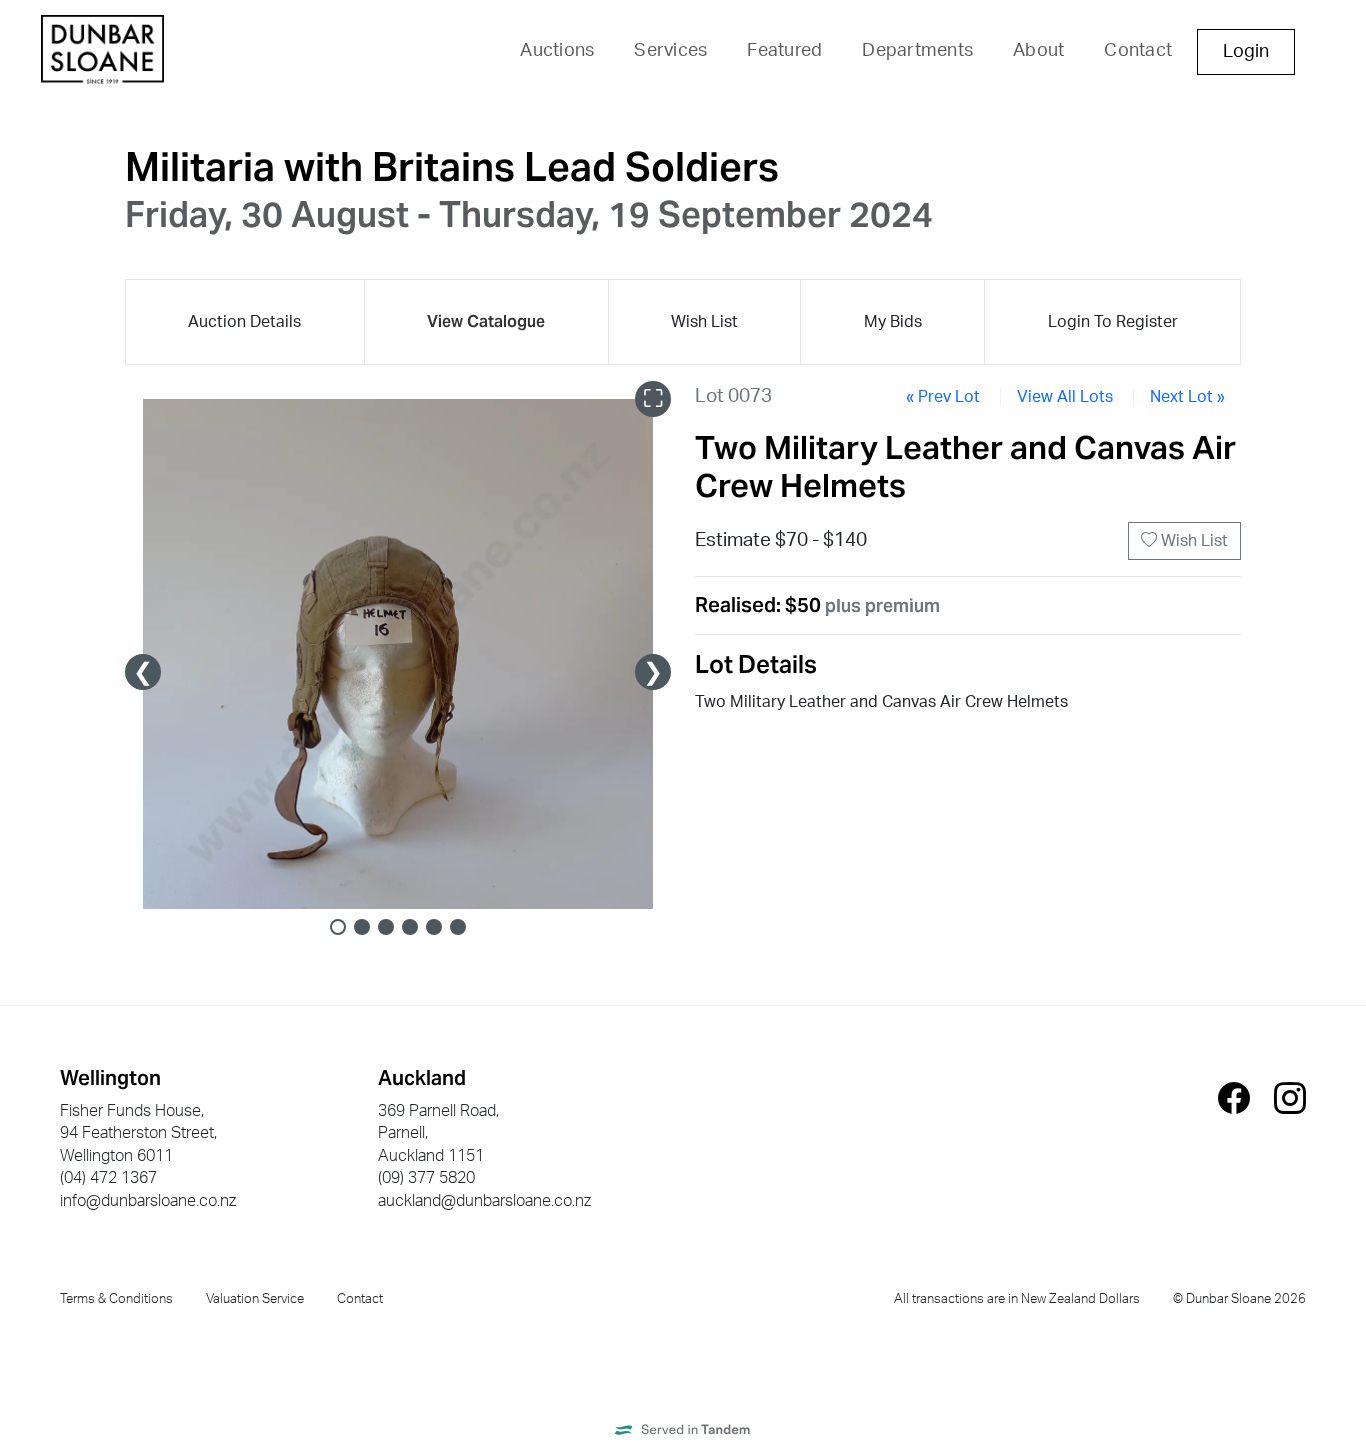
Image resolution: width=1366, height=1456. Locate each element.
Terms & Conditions (116, 1299)
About (1038, 51)
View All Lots (1065, 397)
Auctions (557, 51)
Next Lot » (1187, 397)
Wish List (1192, 541)
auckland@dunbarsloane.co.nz (484, 1201)
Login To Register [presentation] (1113, 322)
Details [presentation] (244, 322)
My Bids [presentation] (893, 322)
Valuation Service (255, 1299)
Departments (917, 51)
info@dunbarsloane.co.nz (148, 1201)
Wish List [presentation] (704, 322)
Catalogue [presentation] (486, 321)
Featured (784, 51)
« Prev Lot (943, 397)
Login (1246, 52)
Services (670, 51)
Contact (1138, 51)
